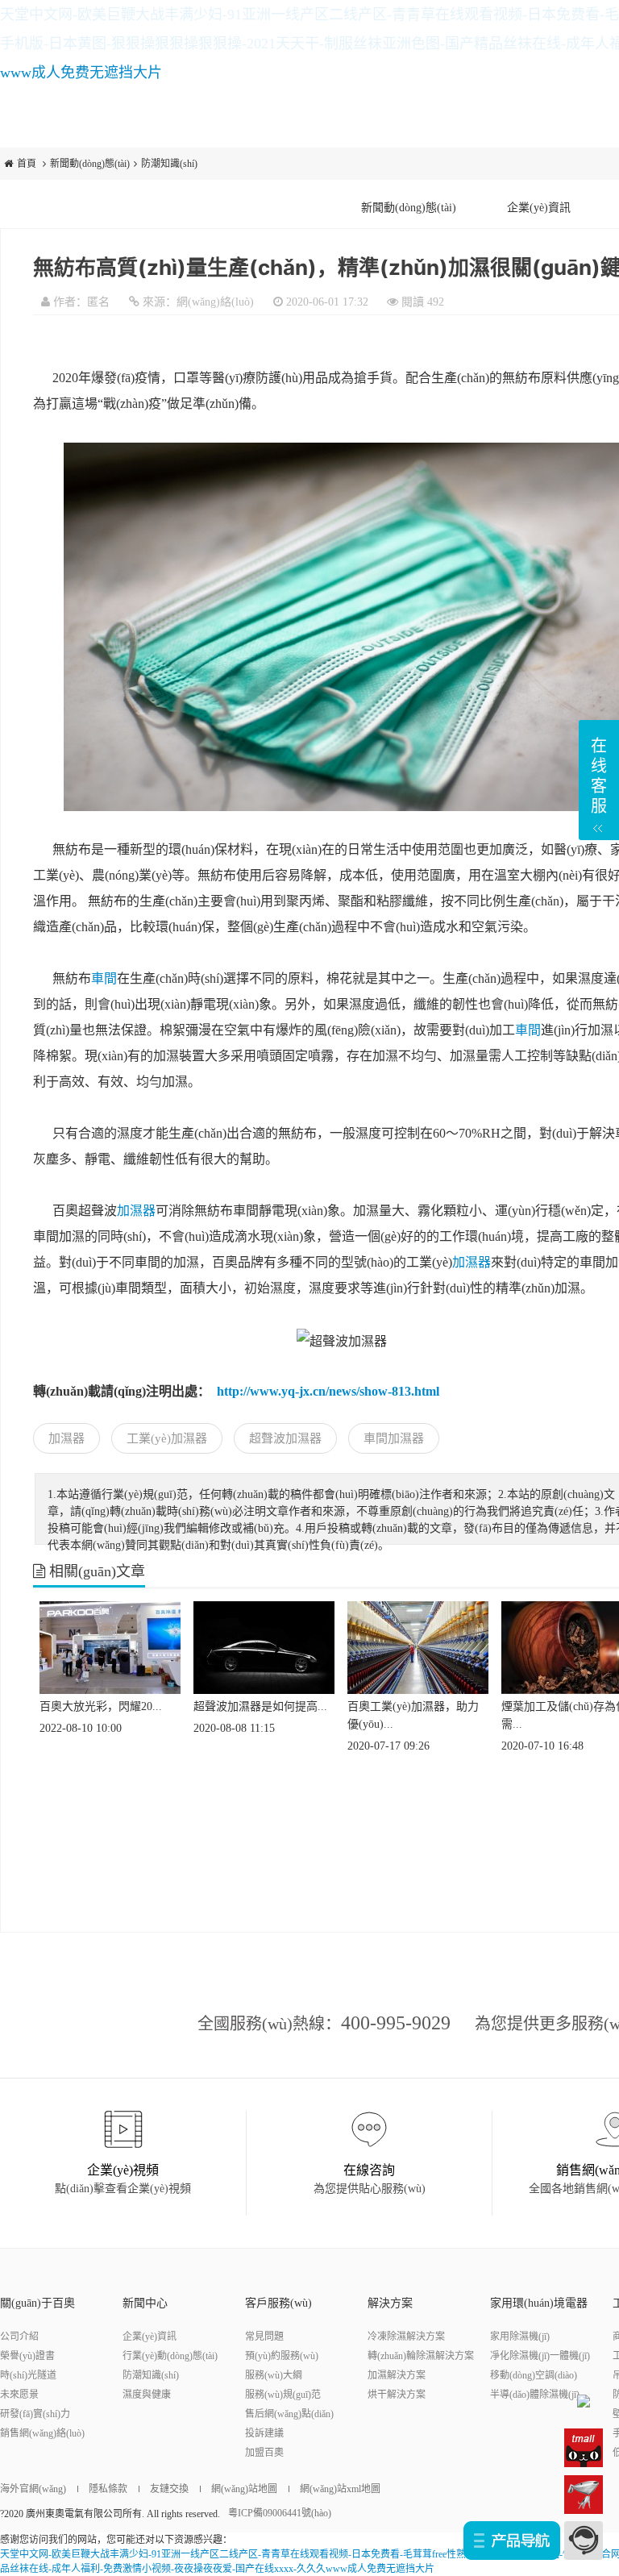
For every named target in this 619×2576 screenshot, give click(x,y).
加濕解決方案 (397, 2375)
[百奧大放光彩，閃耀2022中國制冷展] (110, 1646)
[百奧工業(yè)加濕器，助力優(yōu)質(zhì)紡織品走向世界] (418, 1646)
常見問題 (264, 2337)
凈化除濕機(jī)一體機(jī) (540, 2356)
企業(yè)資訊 (539, 208)
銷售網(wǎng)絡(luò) (42, 2433)
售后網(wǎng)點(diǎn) (289, 2414)
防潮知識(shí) (169, 164)
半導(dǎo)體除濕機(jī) (535, 2395)
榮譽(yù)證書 (27, 2356)
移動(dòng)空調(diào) (534, 2375)
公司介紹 (19, 2337)
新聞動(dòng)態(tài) (90, 164)
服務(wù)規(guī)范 (283, 2395)
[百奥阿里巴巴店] (584, 2400)
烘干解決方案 (397, 2395)
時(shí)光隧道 (28, 2375)
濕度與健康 (147, 2395)
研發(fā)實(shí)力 (35, 2414)
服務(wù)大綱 (274, 2375)
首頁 (27, 164)
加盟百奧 (264, 2453)
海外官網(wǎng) (33, 2489)
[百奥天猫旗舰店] (584, 2447)
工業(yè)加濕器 (167, 1438)
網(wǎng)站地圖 (244, 2489)
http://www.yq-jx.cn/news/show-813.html (328, 1391)
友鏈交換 (169, 2489)
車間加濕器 (394, 1438)
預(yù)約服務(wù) (282, 2356)
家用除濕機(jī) (520, 2337)
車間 (104, 978)
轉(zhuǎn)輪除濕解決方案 (421, 2356)
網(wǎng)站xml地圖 (340, 2489)
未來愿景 (19, 2395)
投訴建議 (264, 2433)
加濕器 (136, 1211)
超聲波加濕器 (285, 1438)
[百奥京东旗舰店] (584, 2494)
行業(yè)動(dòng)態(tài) (170, 2356)
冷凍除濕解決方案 (406, 2337)
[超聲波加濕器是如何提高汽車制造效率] (264, 1646)
